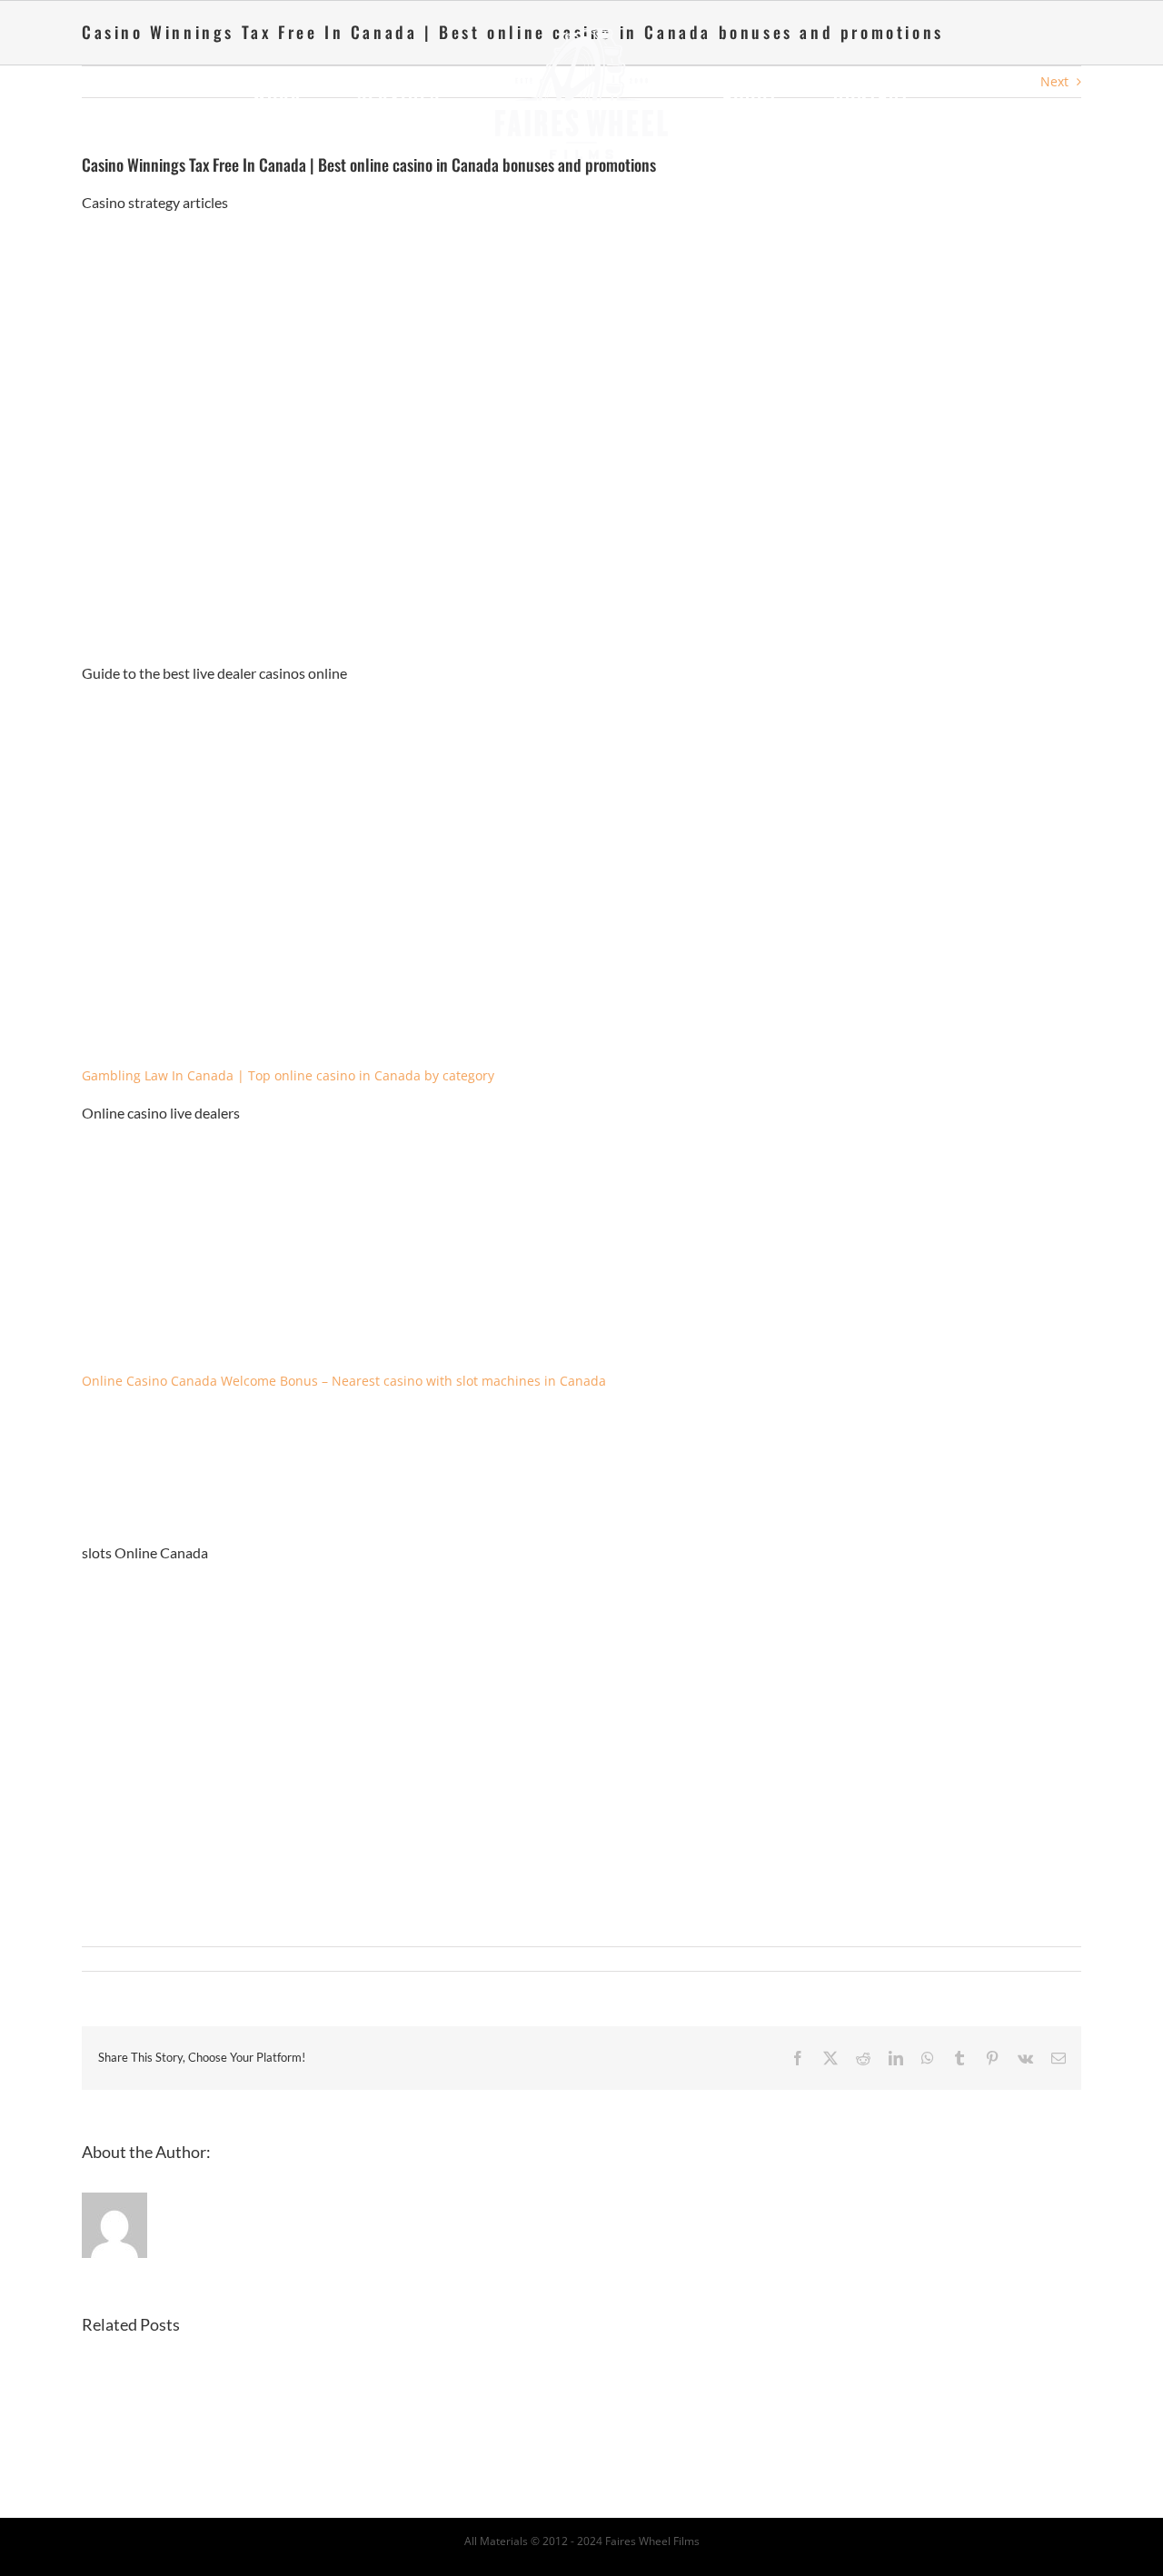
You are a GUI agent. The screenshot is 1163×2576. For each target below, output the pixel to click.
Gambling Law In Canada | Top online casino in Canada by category (288, 1075)
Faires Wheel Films (652, 2541)
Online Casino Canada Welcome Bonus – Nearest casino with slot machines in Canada (344, 1381)
